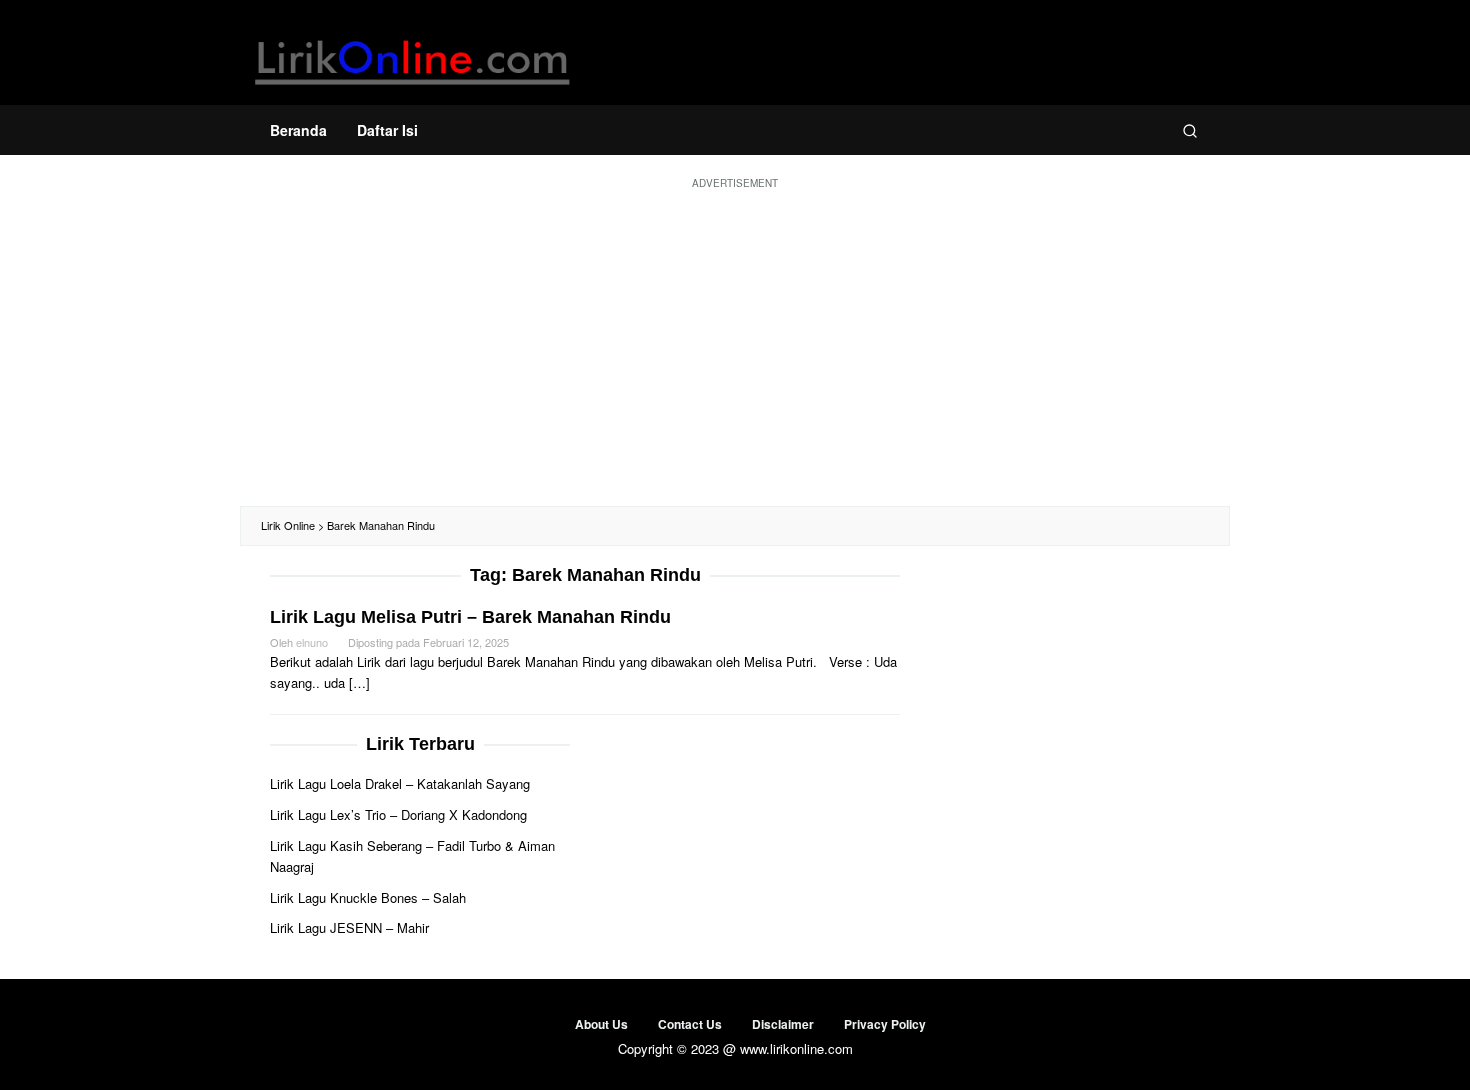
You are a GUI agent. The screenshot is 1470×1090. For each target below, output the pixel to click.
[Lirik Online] (412, 57)
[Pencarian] (1190, 130)
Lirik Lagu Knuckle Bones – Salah (368, 897)
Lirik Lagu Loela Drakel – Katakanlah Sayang (400, 783)
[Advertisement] (735, 346)
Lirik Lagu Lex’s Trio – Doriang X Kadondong (398, 814)
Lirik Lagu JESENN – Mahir (349, 927)
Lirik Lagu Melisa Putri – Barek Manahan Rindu (470, 617)
